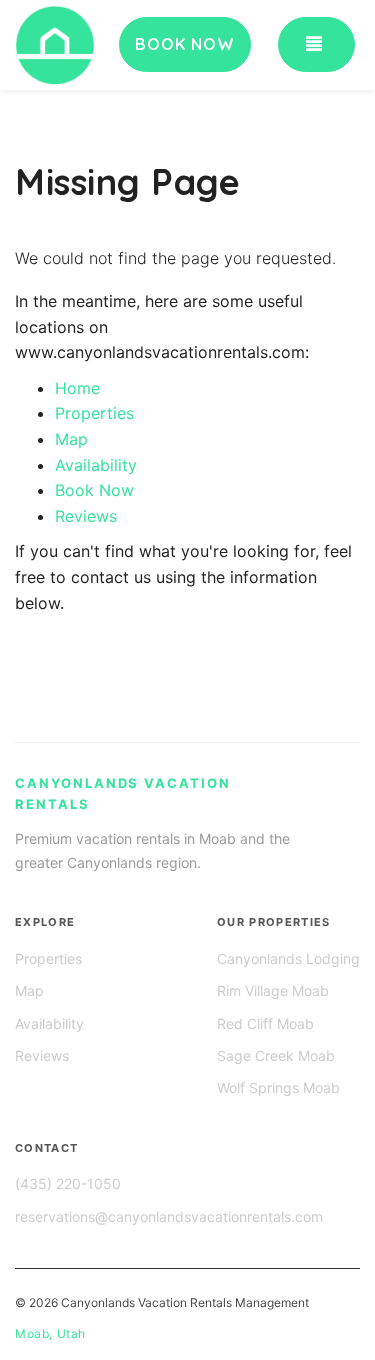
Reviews (86, 516)
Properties (94, 413)
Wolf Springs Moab (278, 1087)
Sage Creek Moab (276, 1055)
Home (77, 388)
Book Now (94, 490)
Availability (96, 465)
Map (71, 439)
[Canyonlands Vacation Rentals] (80, 45)
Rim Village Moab (273, 990)
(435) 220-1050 (68, 1183)
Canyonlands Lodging (288, 958)
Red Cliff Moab (265, 1023)
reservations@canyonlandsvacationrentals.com (169, 1216)
